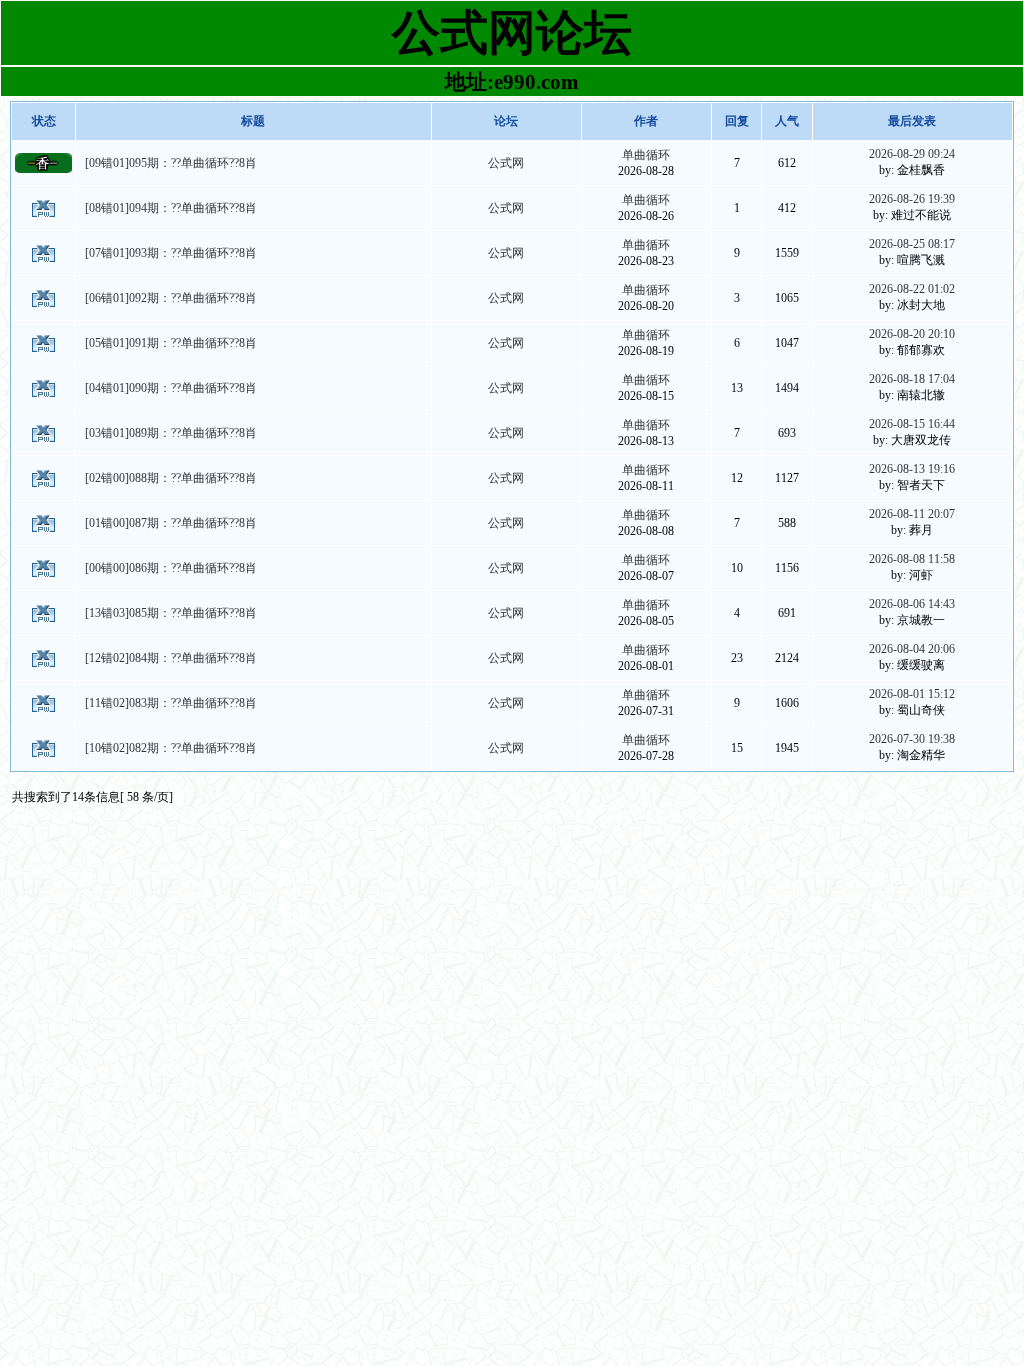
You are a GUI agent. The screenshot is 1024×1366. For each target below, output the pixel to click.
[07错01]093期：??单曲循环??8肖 (171, 253)
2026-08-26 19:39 (912, 199)
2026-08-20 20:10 (912, 334)
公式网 (506, 163)
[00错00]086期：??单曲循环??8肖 (171, 568)
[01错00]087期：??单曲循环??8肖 (171, 523)
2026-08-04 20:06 (912, 649)
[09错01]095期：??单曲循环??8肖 (171, 163)
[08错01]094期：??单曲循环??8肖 (171, 208)
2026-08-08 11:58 (912, 559)
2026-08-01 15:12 (912, 694)
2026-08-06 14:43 (912, 604)
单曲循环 (646, 155)
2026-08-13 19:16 (912, 469)
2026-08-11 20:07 (912, 514)
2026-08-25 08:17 (912, 244)
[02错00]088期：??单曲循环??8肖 (171, 478)
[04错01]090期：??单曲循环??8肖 (171, 388)
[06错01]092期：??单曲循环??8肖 (171, 298)
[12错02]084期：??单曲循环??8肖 (171, 658)
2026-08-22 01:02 (912, 289)
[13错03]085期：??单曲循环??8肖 (171, 613)
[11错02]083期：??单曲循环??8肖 (171, 703)
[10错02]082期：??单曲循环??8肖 (171, 748)
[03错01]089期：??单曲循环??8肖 (171, 433)
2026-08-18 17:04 (912, 379)
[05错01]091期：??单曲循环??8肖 (171, 343)
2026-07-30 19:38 (912, 739)
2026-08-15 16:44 (912, 424)
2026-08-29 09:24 (912, 154)
